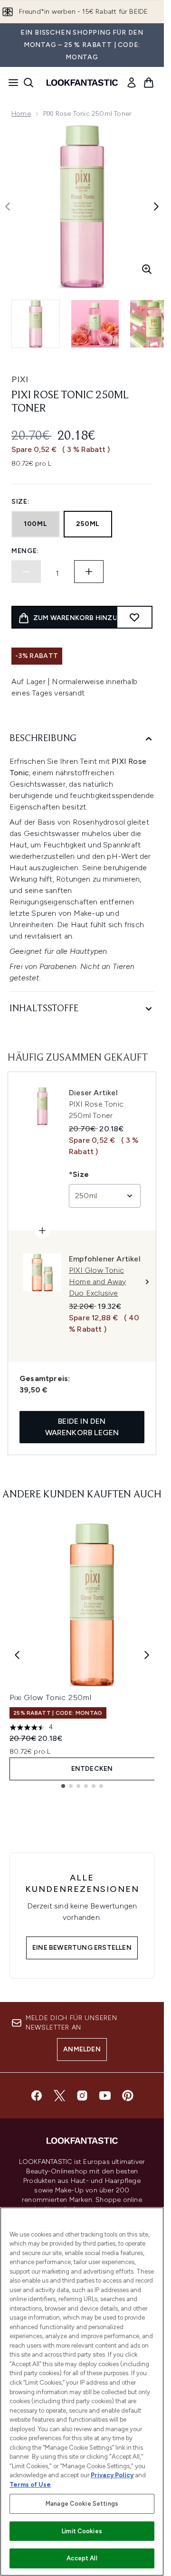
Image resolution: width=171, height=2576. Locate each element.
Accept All (82, 2558)
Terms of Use (30, 2485)
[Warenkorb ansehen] (149, 83)
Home (21, 114)
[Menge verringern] (26, 572)
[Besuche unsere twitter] (59, 2096)
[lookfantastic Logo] (82, 83)
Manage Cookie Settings (82, 2504)
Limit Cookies (82, 2531)
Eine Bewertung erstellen (82, 1948)
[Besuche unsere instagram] (82, 2096)
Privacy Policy (112, 2475)
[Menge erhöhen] (89, 572)
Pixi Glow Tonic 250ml (51, 1697)
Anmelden (82, 2049)
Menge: (25, 551)
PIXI (20, 379)
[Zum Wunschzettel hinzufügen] (134, 617)
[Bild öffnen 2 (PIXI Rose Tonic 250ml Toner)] (95, 324)
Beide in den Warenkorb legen (82, 1427)
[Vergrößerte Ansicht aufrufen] (147, 269)
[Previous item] (17, 1655)
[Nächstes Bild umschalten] (156, 207)
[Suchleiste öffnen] (28, 83)
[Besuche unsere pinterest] (128, 2096)
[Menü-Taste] (10, 83)
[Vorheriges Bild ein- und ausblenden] (8, 207)
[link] (132, 83)
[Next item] (147, 1655)
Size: (21, 502)
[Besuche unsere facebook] (37, 2096)
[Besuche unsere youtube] (105, 2096)
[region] (82, 2392)
